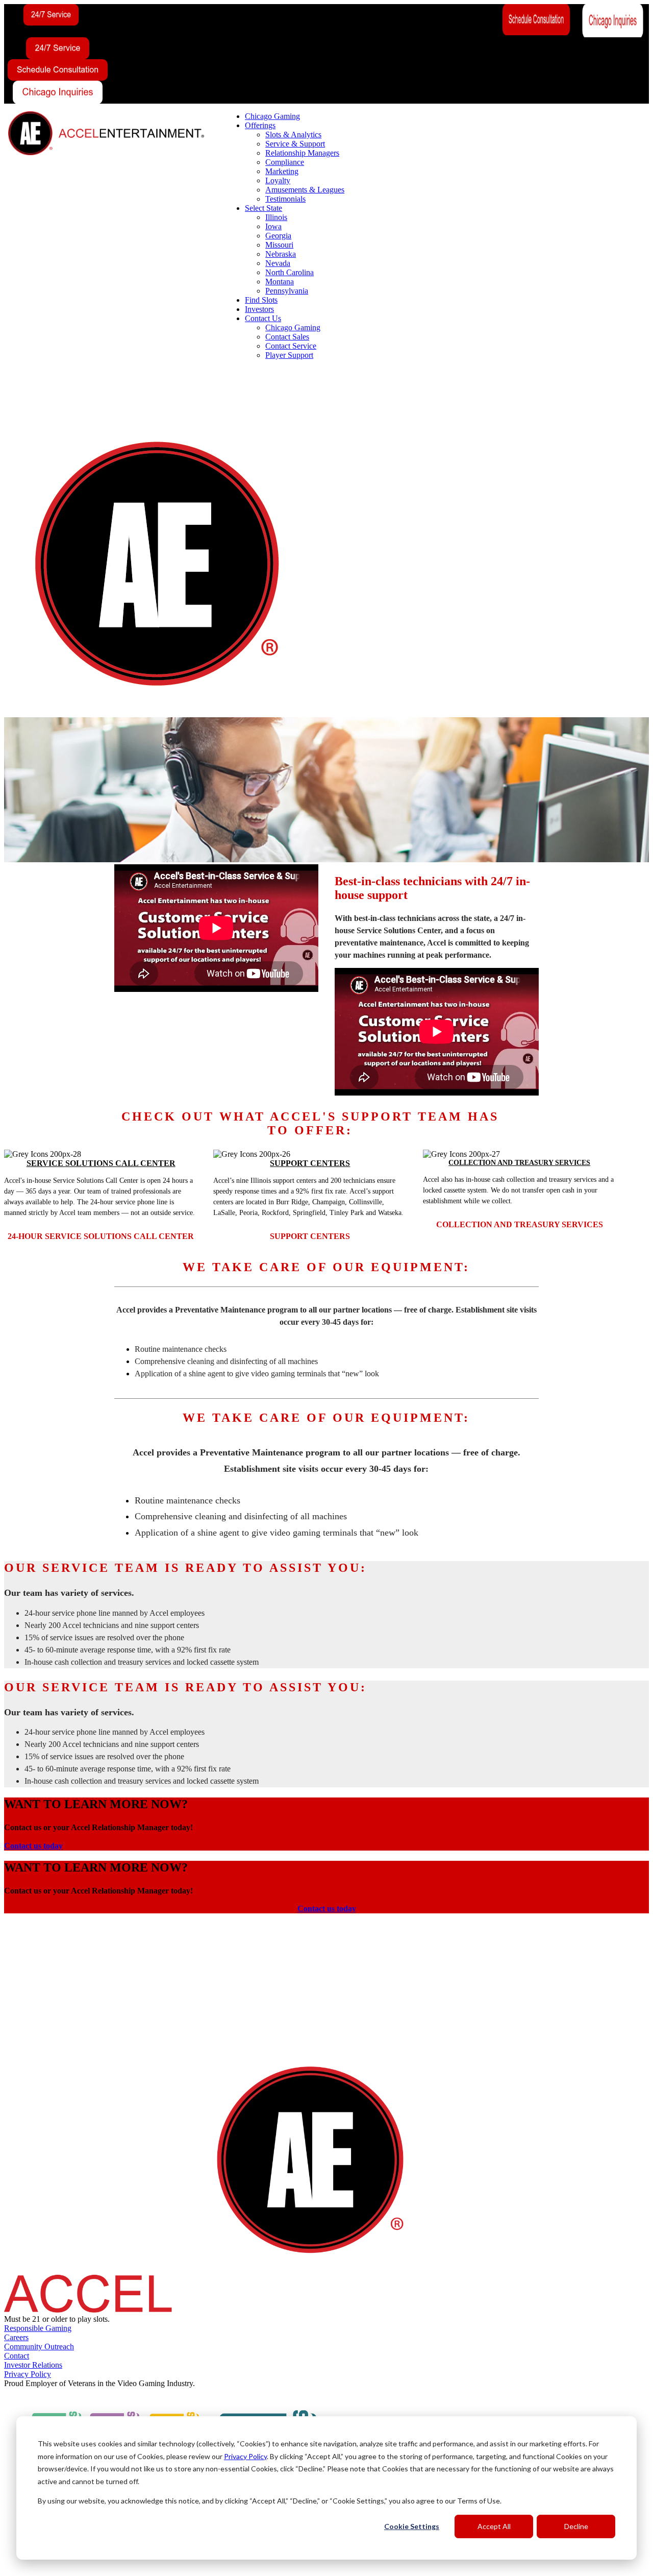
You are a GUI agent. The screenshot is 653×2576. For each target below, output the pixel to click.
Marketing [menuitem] (282, 171)
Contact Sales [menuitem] (287, 337)
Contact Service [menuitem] (291, 346)
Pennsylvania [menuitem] (287, 291)
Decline (576, 2526)
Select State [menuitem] (263, 208)
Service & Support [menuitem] (295, 144)
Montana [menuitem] (280, 282)
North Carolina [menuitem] (290, 272)
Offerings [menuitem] (260, 125)
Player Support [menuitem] (289, 355)
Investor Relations (33, 2365)
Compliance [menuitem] (285, 162)
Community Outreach (39, 2347)
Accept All (494, 2526)
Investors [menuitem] (259, 309)
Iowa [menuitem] (273, 226)
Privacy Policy (245, 2456)
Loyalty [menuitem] (278, 180)
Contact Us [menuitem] (263, 318)
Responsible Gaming (38, 2328)
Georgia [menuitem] (278, 236)
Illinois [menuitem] (276, 217)
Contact (17, 2356)
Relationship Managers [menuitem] (302, 153)
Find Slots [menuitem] (261, 300)
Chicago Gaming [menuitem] (272, 116)
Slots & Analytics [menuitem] (293, 135)
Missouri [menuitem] (279, 245)
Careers (16, 2337)
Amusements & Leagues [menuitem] (305, 190)
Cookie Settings (412, 2526)
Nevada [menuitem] (278, 263)
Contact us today (33, 1846)
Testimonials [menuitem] (285, 199)
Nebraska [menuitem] (281, 254)
